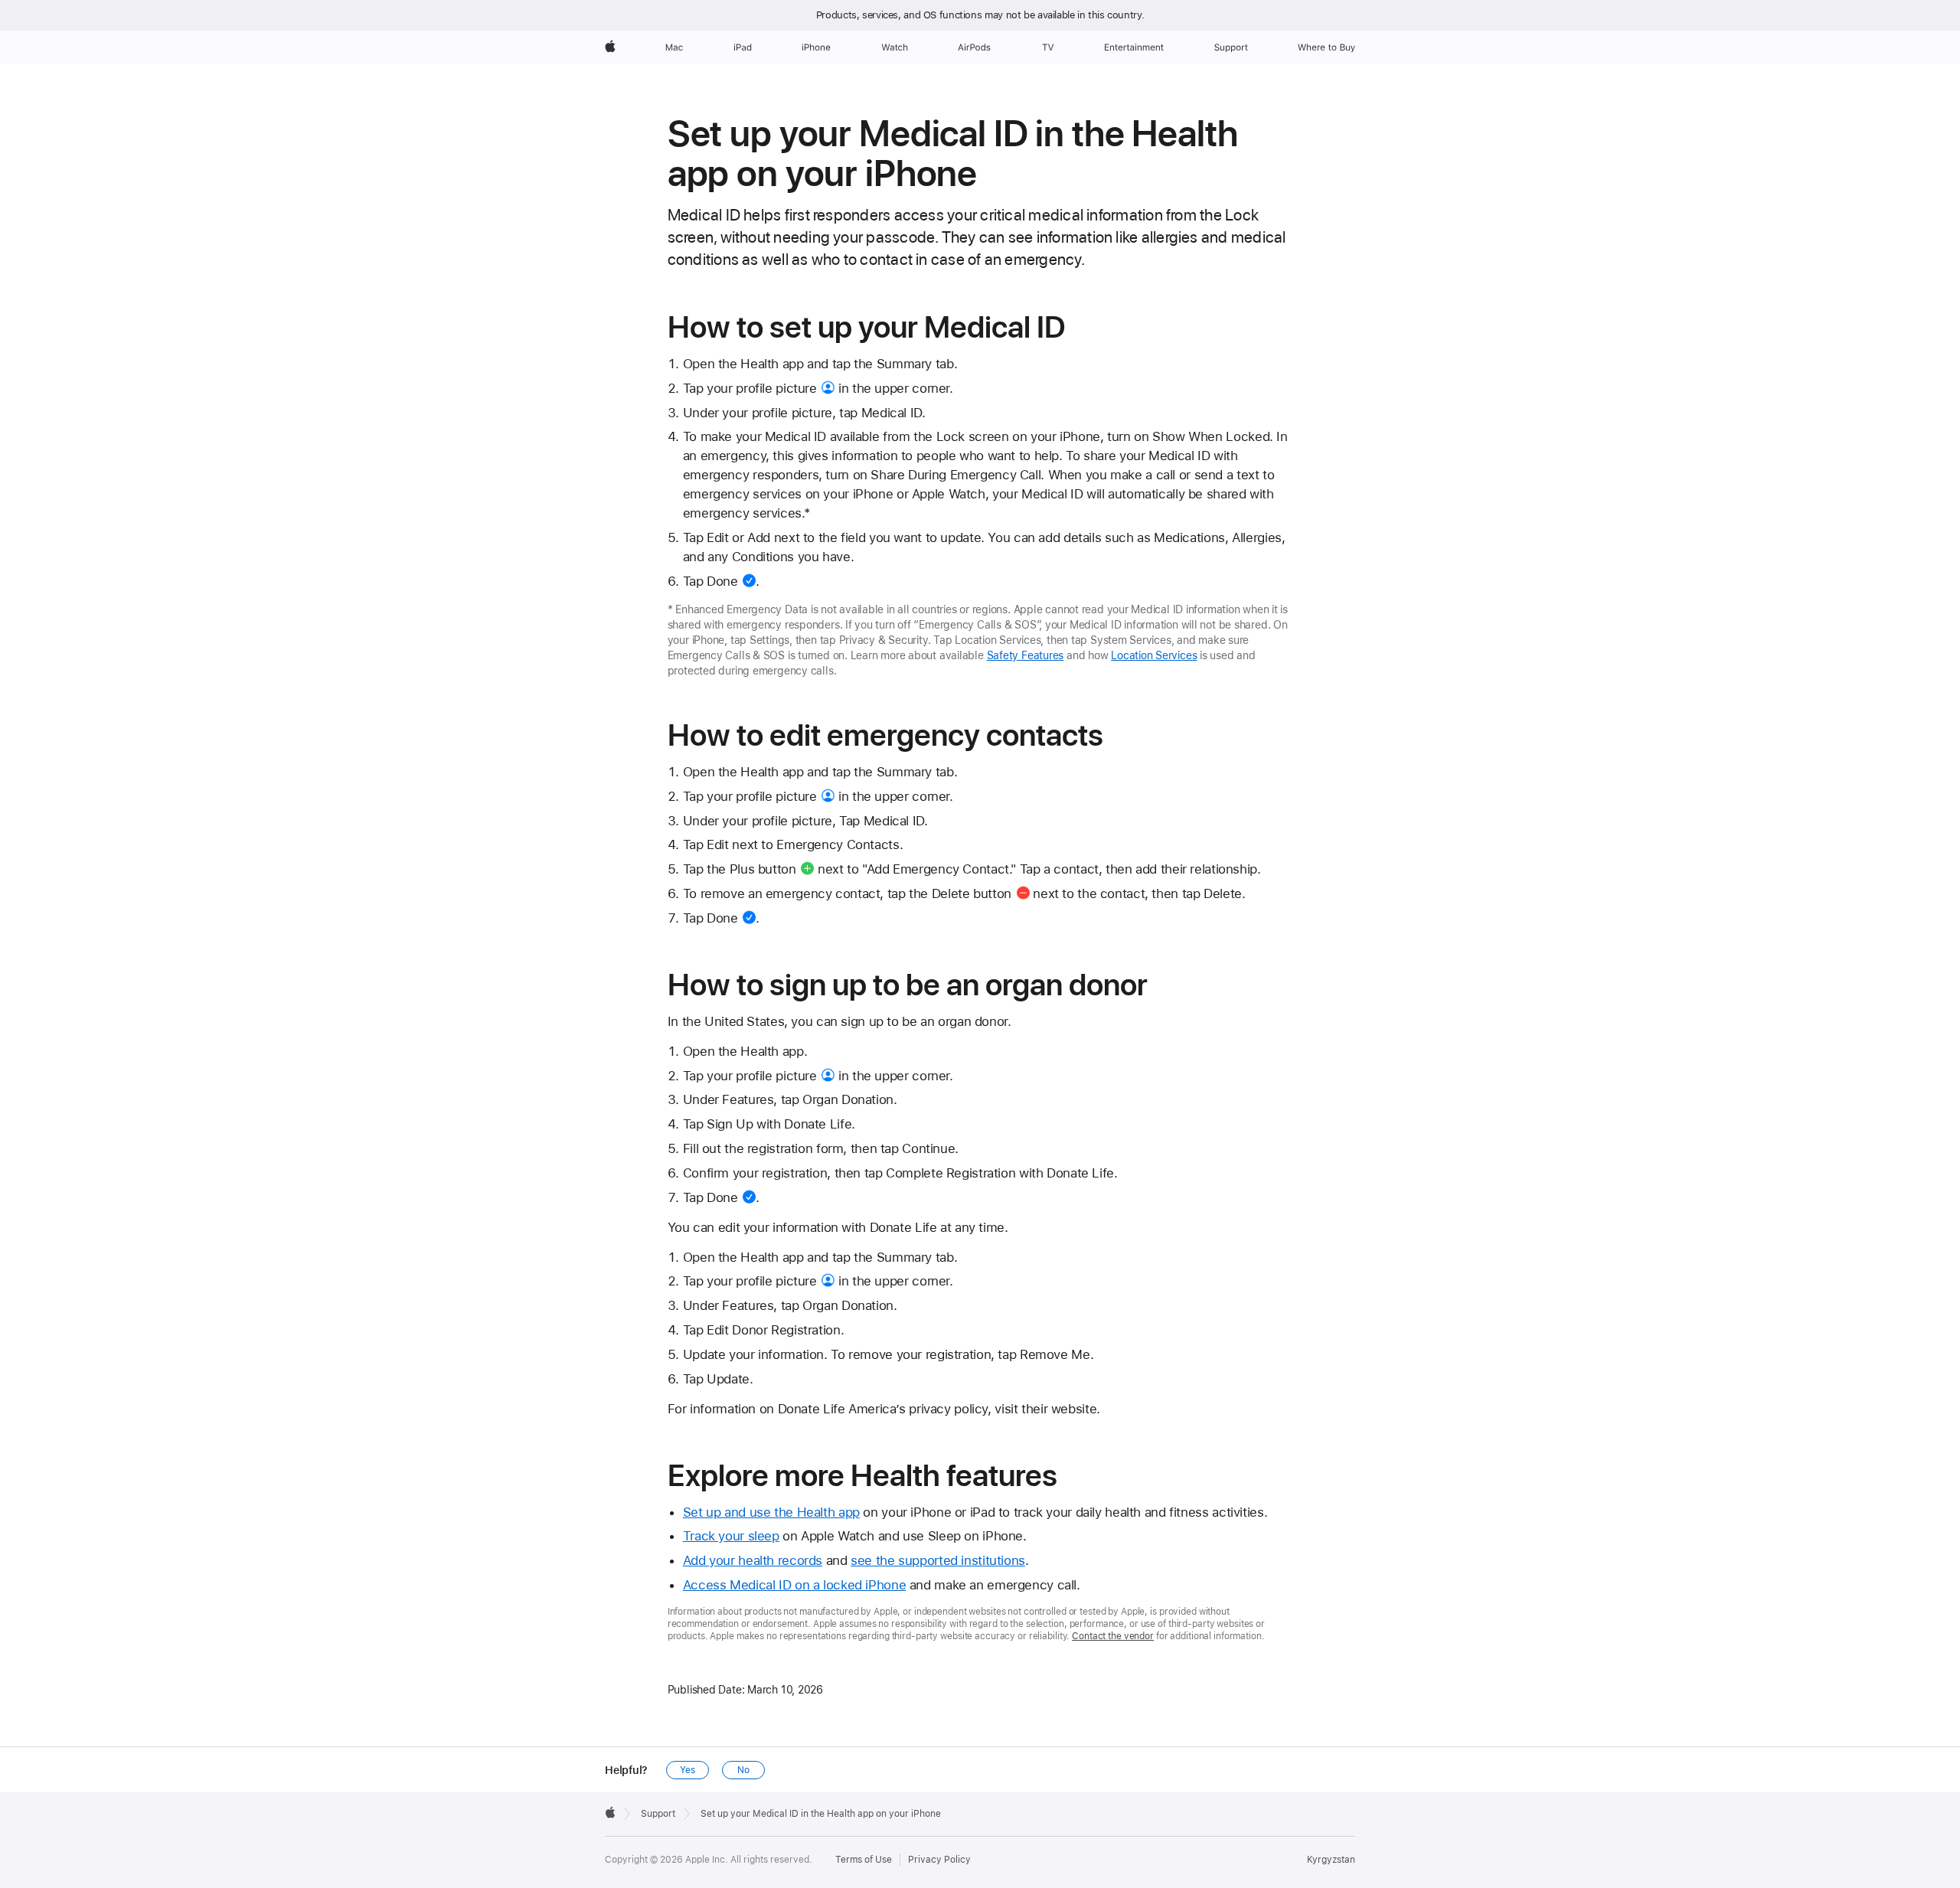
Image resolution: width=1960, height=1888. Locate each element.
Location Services (1154, 655)
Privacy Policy (939, 1860)
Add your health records (753, 1560)
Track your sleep (731, 1536)
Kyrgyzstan (1331, 1860)
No (743, 1770)
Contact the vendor (1113, 1636)
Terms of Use (864, 1860)
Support (658, 1814)
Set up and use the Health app (771, 1512)
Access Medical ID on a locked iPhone (795, 1585)
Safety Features (1026, 655)
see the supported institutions (938, 1560)
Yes (688, 1770)
